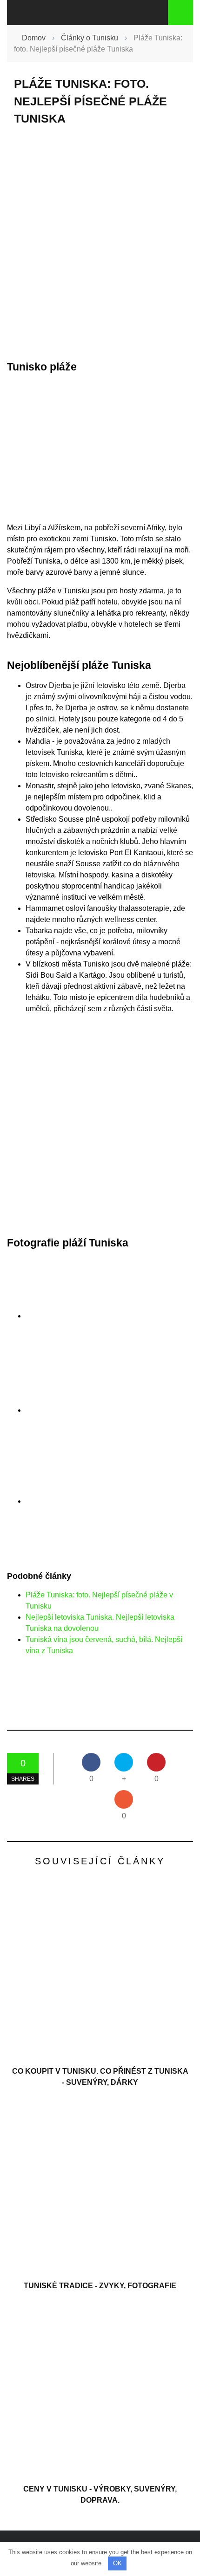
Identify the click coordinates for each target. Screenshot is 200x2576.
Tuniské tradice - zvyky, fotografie (100, 2286)
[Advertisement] (100, 243)
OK (117, 2563)
